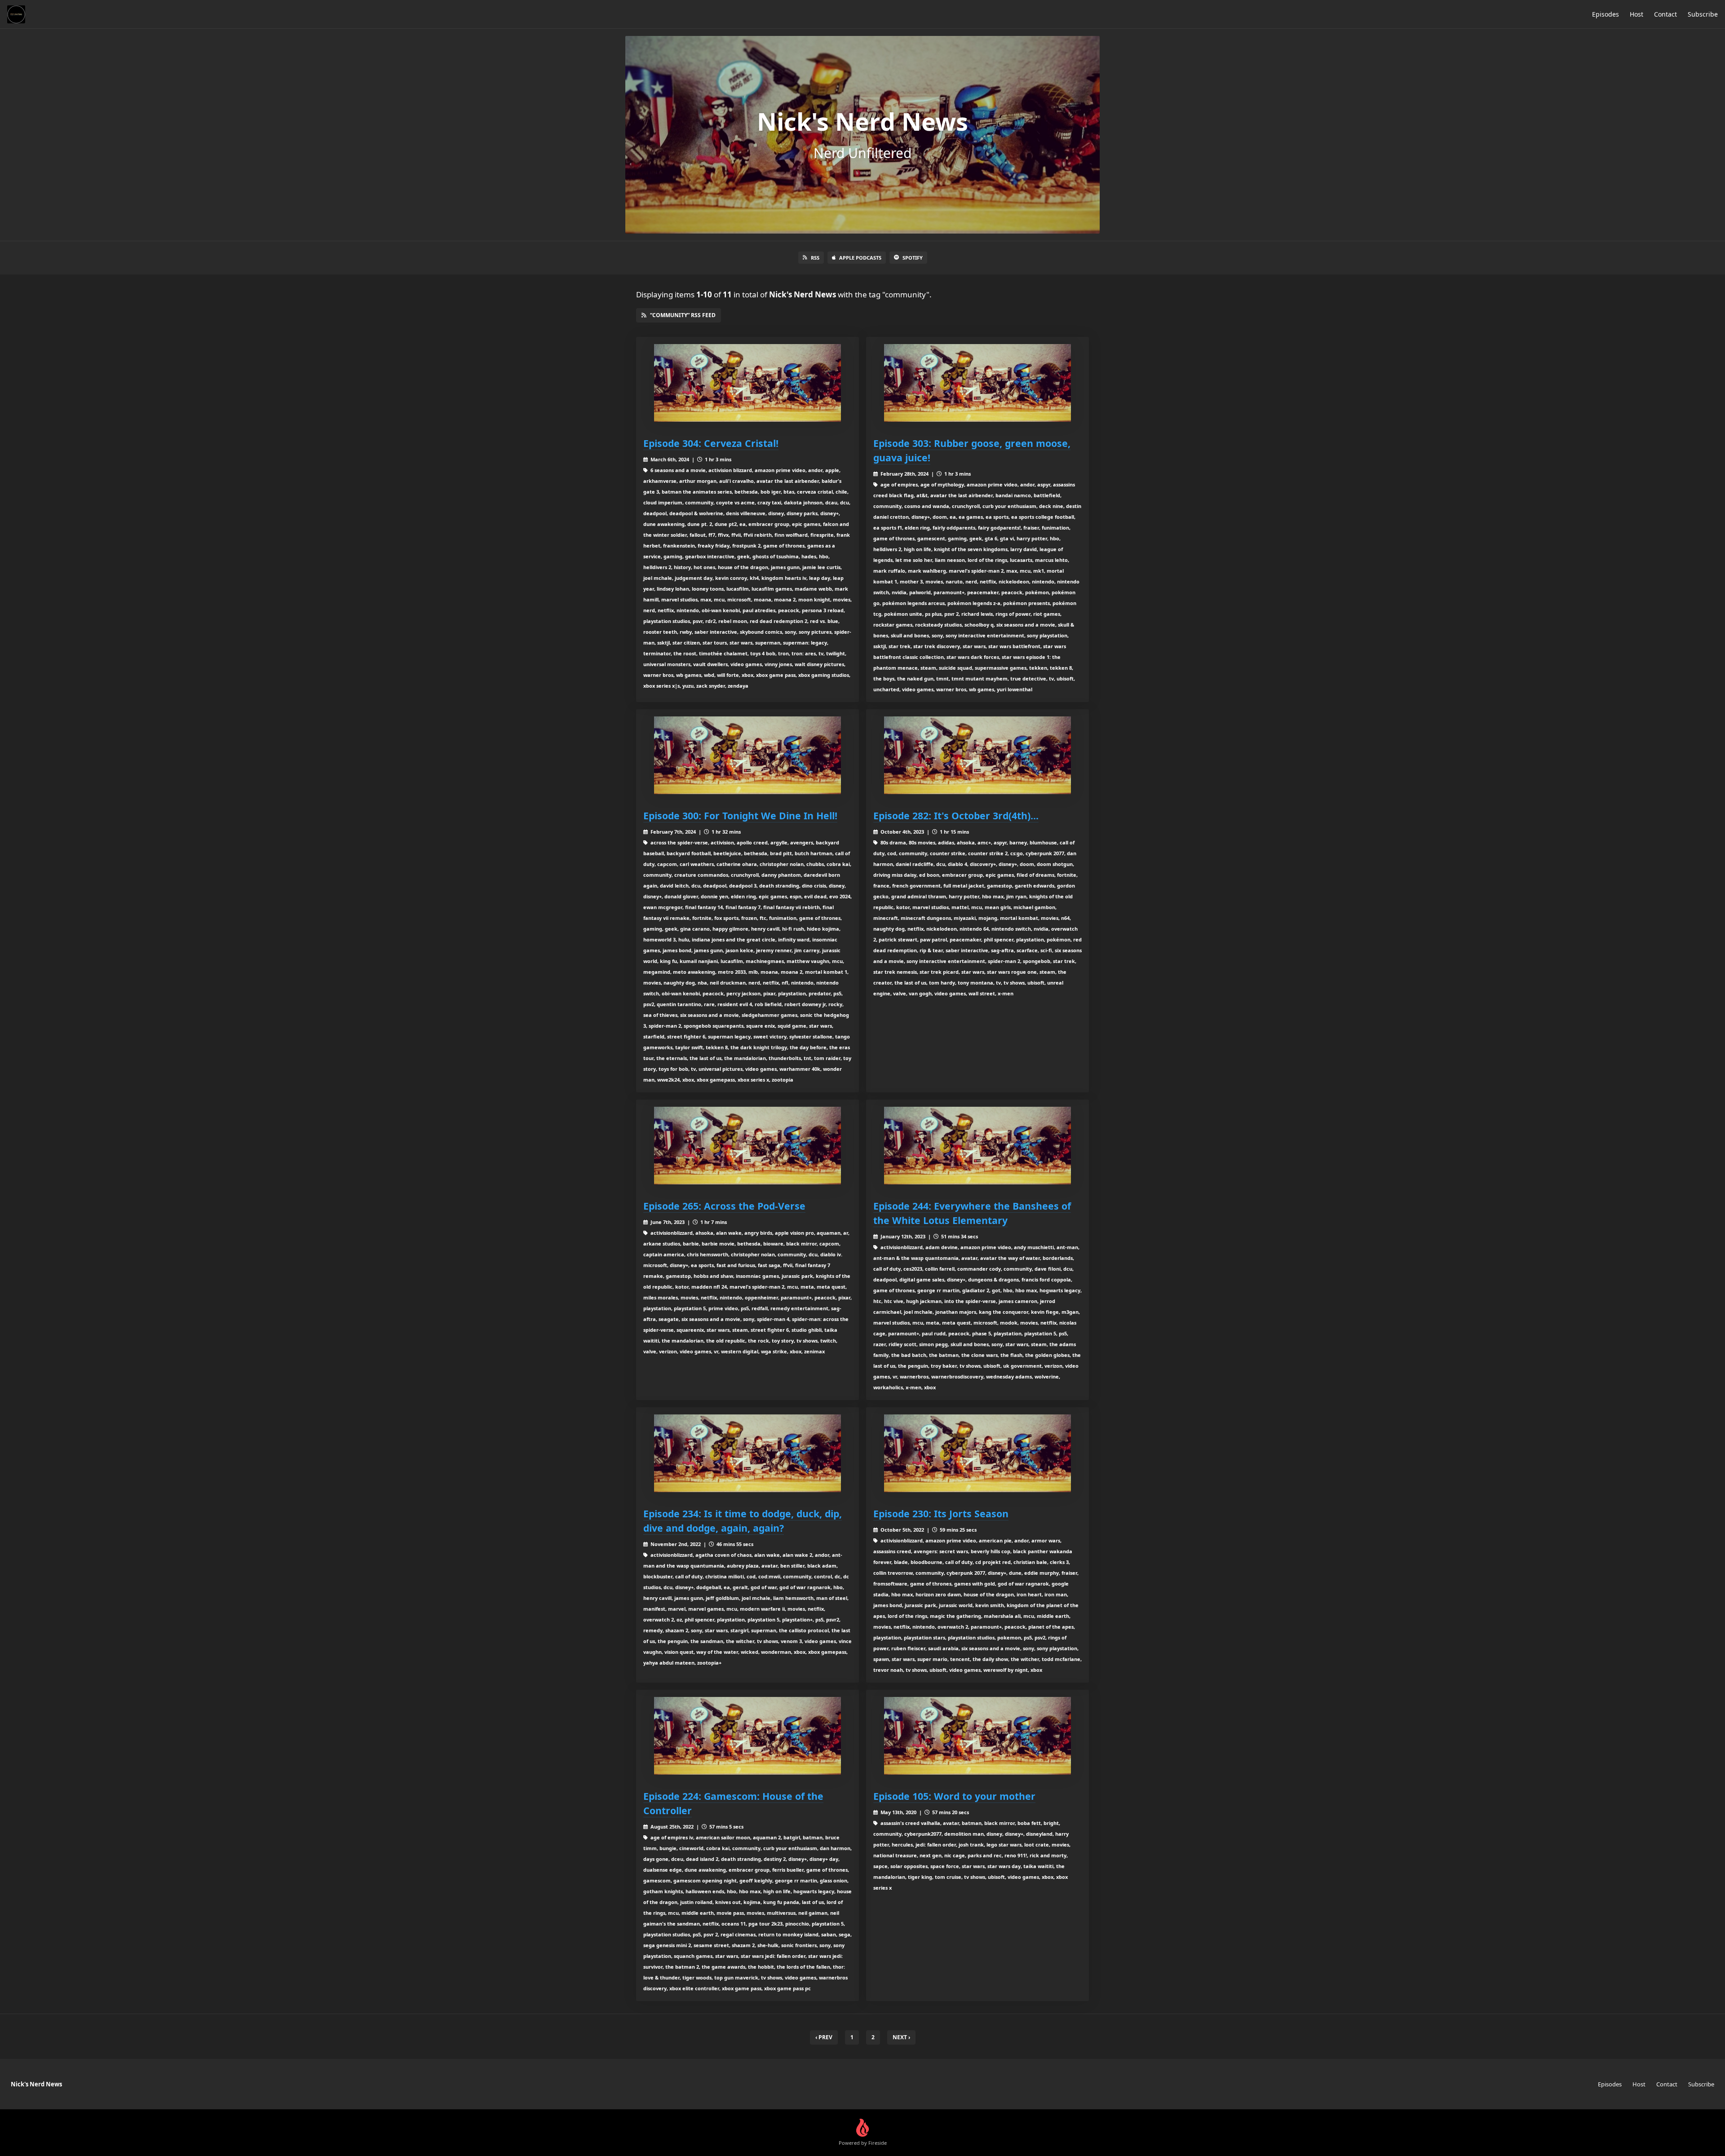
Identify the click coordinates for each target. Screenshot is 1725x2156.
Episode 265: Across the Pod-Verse (724, 1206)
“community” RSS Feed (683, 315)
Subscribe (1703, 14)
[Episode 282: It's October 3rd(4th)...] (977, 755)
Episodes (1606, 14)
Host (1637, 14)
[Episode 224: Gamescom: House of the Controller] (747, 1736)
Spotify (913, 258)
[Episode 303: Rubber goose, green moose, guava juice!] (977, 383)
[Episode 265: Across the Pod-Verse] (747, 1146)
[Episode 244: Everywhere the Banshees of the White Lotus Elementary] (977, 1146)
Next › (901, 2037)
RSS (815, 258)
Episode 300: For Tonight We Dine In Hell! (740, 815)
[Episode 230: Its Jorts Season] (977, 1453)
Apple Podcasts (860, 258)
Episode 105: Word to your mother (954, 1796)
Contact (1665, 14)
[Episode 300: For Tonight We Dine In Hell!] (747, 755)
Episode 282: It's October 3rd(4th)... (956, 815)
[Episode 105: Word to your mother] (977, 1736)
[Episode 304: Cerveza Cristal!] (747, 383)
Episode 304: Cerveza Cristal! (711, 443)
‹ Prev (824, 2037)
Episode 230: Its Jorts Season (941, 1513)
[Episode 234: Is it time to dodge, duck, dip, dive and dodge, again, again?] (747, 1453)
